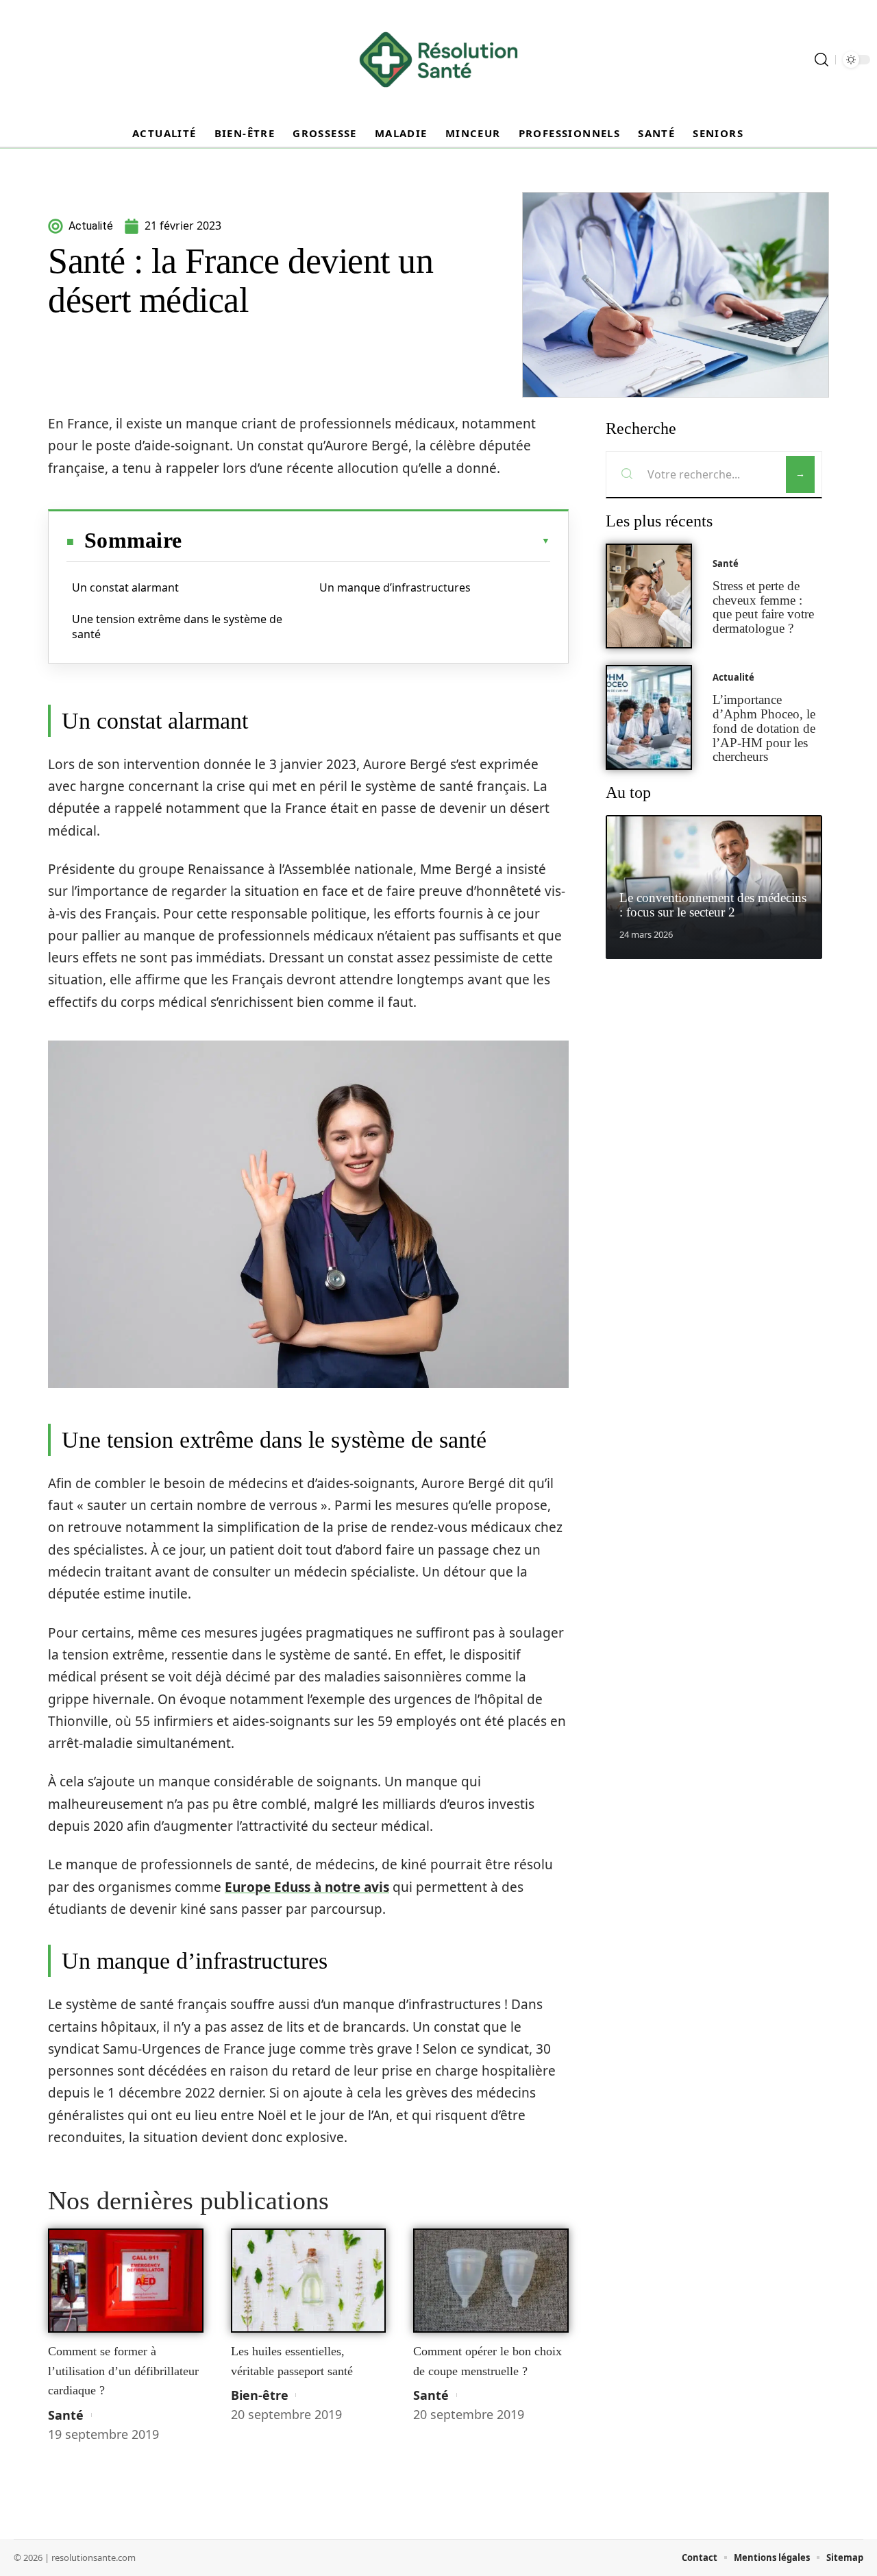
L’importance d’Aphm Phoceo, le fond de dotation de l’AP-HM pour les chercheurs (764, 728)
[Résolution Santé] (438, 60)
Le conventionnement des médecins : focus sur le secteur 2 (713, 905)
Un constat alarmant (125, 587)
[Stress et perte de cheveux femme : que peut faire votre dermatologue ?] (649, 596)
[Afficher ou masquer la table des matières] (366, 541)
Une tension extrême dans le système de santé (177, 627)
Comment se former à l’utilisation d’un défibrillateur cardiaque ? (123, 2371)
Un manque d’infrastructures (395, 587)
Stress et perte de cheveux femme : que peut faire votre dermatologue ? (763, 607)
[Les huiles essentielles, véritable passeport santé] (309, 2281)
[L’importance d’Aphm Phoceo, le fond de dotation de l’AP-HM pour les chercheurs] (649, 717)
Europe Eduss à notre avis (307, 1887)
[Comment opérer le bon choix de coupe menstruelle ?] (491, 2281)
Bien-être (260, 2395)
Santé (66, 2415)
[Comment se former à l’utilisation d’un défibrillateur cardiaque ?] (126, 2281)
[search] (822, 60)
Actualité (733, 677)
